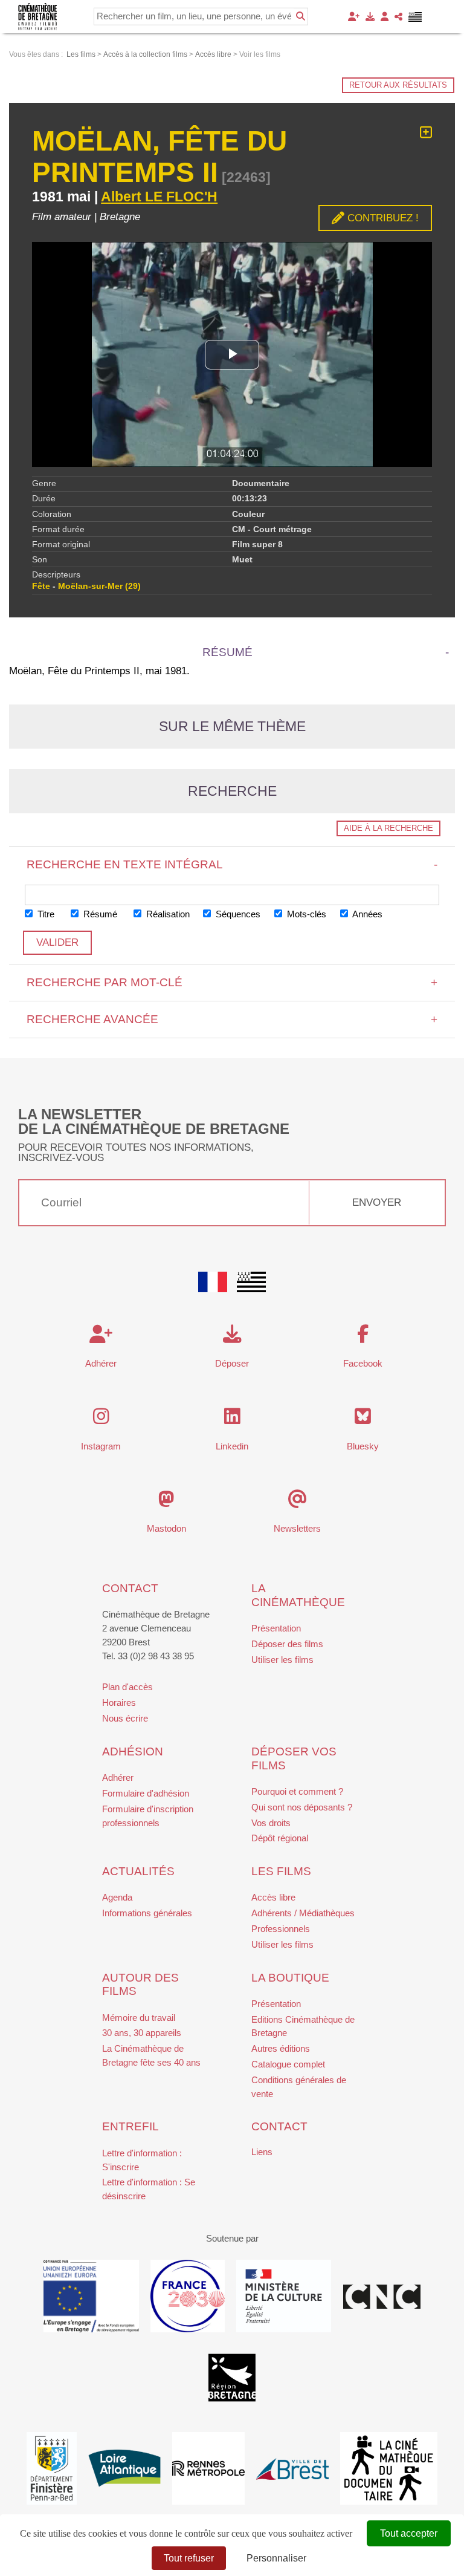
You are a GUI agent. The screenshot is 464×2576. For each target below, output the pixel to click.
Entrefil (130, 2126)
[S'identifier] (385, 17)
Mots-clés (305, 914)
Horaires (119, 1703)
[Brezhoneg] (415, 17)
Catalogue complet (288, 2064)
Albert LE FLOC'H (159, 197)
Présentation (276, 1628)
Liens (262, 2152)
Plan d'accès (127, 1687)
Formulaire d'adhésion (146, 1793)
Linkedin (232, 1446)
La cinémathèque (298, 1595)
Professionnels (281, 1929)
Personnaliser (276, 2558)
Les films (281, 1871)
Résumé (99, 914)
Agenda (117, 1897)
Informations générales (147, 1913)
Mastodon (166, 1528)
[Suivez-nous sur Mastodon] (166, 1502)
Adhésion (133, 1751)
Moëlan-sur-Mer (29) (99, 586)
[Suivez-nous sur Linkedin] (232, 1420)
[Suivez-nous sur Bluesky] (363, 1420)
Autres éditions (281, 2048)
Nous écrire (125, 1718)
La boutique (290, 1978)
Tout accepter (409, 2533)
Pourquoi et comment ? (297, 1791)
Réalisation (167, 914)
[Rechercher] (301, 16)
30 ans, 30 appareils (142, 2033)
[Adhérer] (354, 17)
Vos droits (271, 1823)
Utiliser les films (282, 1660)
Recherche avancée (232, 1019)
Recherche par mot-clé (232, 982)
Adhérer (118, 1778)
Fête (41, 586)
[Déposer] (370, 17)
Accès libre (273, 1897)
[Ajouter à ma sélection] (426, 133)
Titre (45, 914)
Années (366, 914)
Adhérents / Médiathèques (303, 1913)
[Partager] (398, 17)
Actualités (138, 1871)
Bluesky (363, 1446)
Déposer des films (287, 1644)
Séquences (237, 914)
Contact (130, 1588)
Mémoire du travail (139, 2018)
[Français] (213, 1282)
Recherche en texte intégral (232, 864)
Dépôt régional (280, 1838)
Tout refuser (189, 2558)
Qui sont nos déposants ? (302, 1807)
